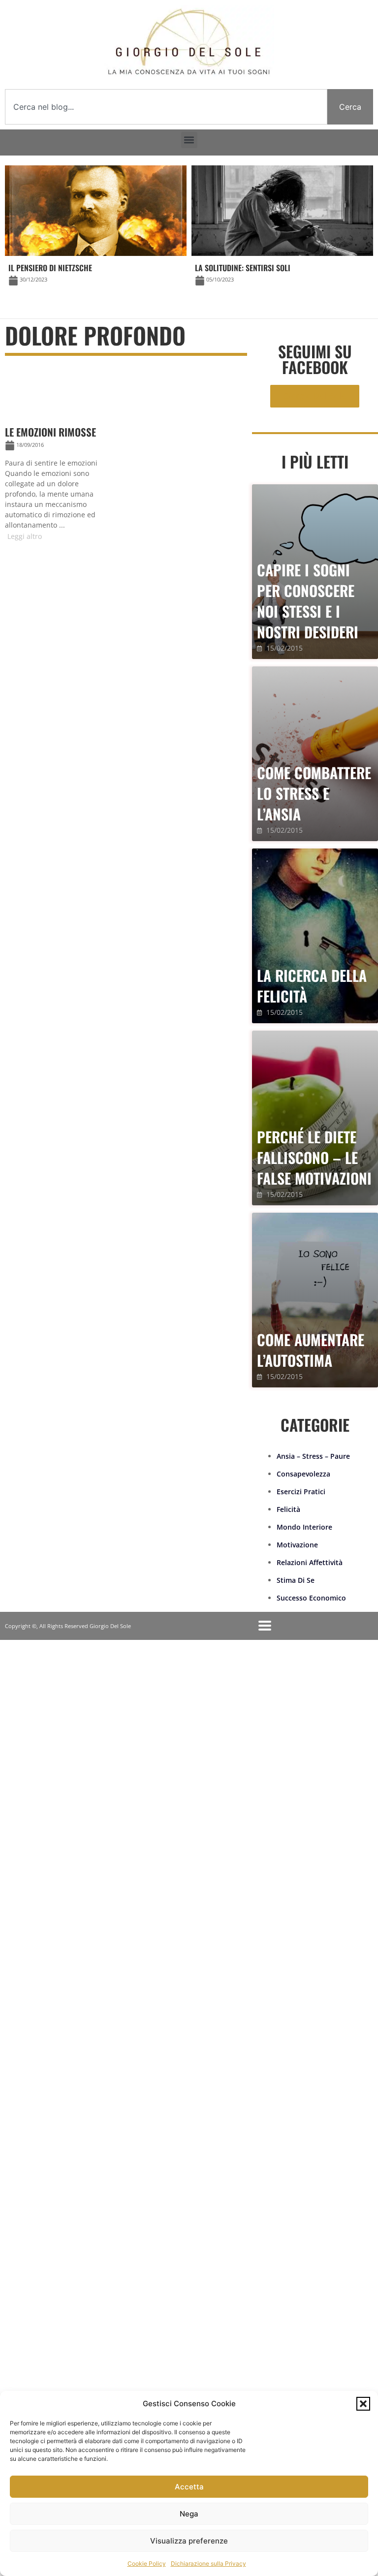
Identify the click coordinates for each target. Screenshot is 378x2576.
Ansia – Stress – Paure (313, 1456)
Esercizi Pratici (301, 1492)
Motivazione (297, 1545)
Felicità (288, 1509)
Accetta (189, 2487)
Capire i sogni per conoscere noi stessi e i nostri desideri (308, 601)
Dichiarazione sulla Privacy (208, 2563)
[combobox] (166, 107)
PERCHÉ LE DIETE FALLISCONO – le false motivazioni (314, 1157)
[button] (363, 2404)
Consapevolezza (303, 1474)
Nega (189, 2514)
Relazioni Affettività (310, 1562)
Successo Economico (311, 1598)
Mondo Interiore (304, 1527)
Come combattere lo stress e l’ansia (314, 793)
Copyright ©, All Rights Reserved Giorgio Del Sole (68, 1626)
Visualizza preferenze (189, 2541)
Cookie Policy (147, 2563)
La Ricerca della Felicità (312, 986)
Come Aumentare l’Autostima (311, 1350)
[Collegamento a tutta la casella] (60, 452)
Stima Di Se (296, 1580)
